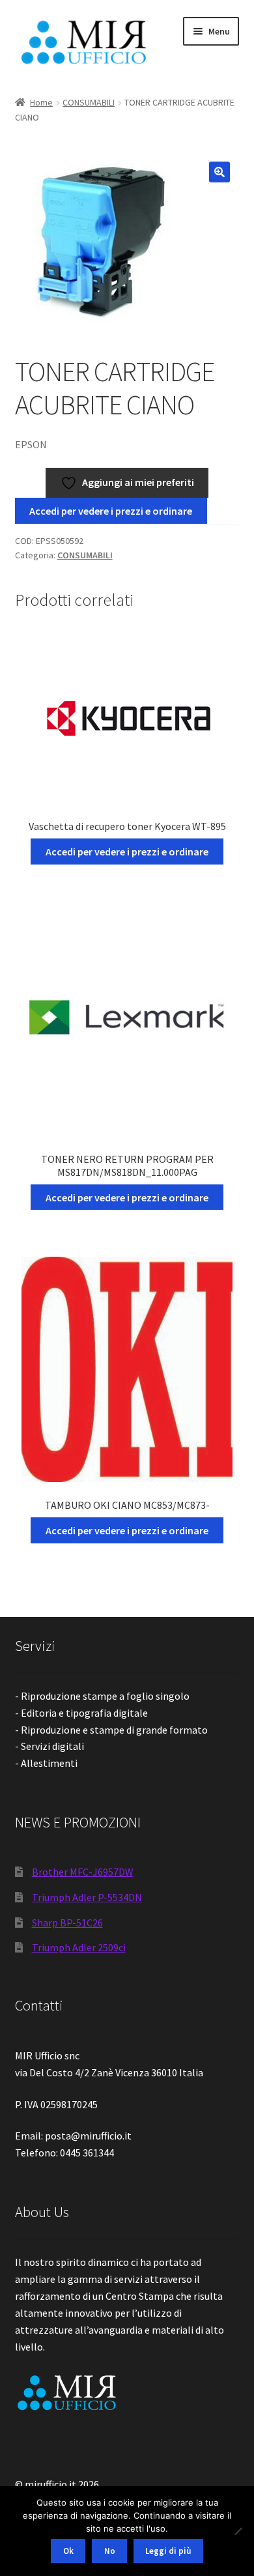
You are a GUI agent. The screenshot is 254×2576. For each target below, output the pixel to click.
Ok (68, 2551)
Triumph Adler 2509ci (79, 1947)
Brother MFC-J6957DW (83, 1872)
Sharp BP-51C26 (67, 1923)
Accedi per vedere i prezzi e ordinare (111, 511)
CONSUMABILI (89, 102)
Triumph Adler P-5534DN (87, 1897)
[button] (219, 172)
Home (41, 102)
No (110, 2551)
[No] (238, 2531)
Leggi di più (168, 2551)
